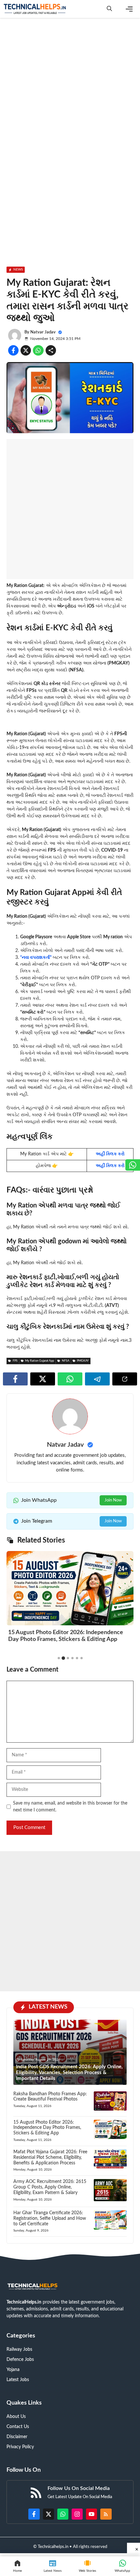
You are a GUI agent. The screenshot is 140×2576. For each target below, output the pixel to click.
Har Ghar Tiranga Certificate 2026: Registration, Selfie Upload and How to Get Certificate (50, 2218)
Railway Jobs (19, 2349)
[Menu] (129, 9)
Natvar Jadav (43, 332)
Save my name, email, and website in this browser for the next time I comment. (70, 1807)
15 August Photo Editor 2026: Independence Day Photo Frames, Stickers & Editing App (47, 2128)
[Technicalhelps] (35, 9)
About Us (16, 2417)
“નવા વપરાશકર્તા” (36, 958)
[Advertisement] (70, 95)
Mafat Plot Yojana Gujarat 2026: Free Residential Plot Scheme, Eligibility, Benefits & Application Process (50, 2158)
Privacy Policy (20, 2447)
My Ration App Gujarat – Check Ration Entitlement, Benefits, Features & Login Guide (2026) (68, 1639)
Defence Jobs (20, 2360)
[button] (109, 9)
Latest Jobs (18, 2380)
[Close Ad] (133, 2548)
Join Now (113, 1500)
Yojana (13, 2370)
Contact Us (18, 2427)
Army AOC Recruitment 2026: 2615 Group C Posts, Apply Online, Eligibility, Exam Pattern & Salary (50, 2187)
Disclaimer (17, 2437)
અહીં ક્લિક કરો (110, 1154)
